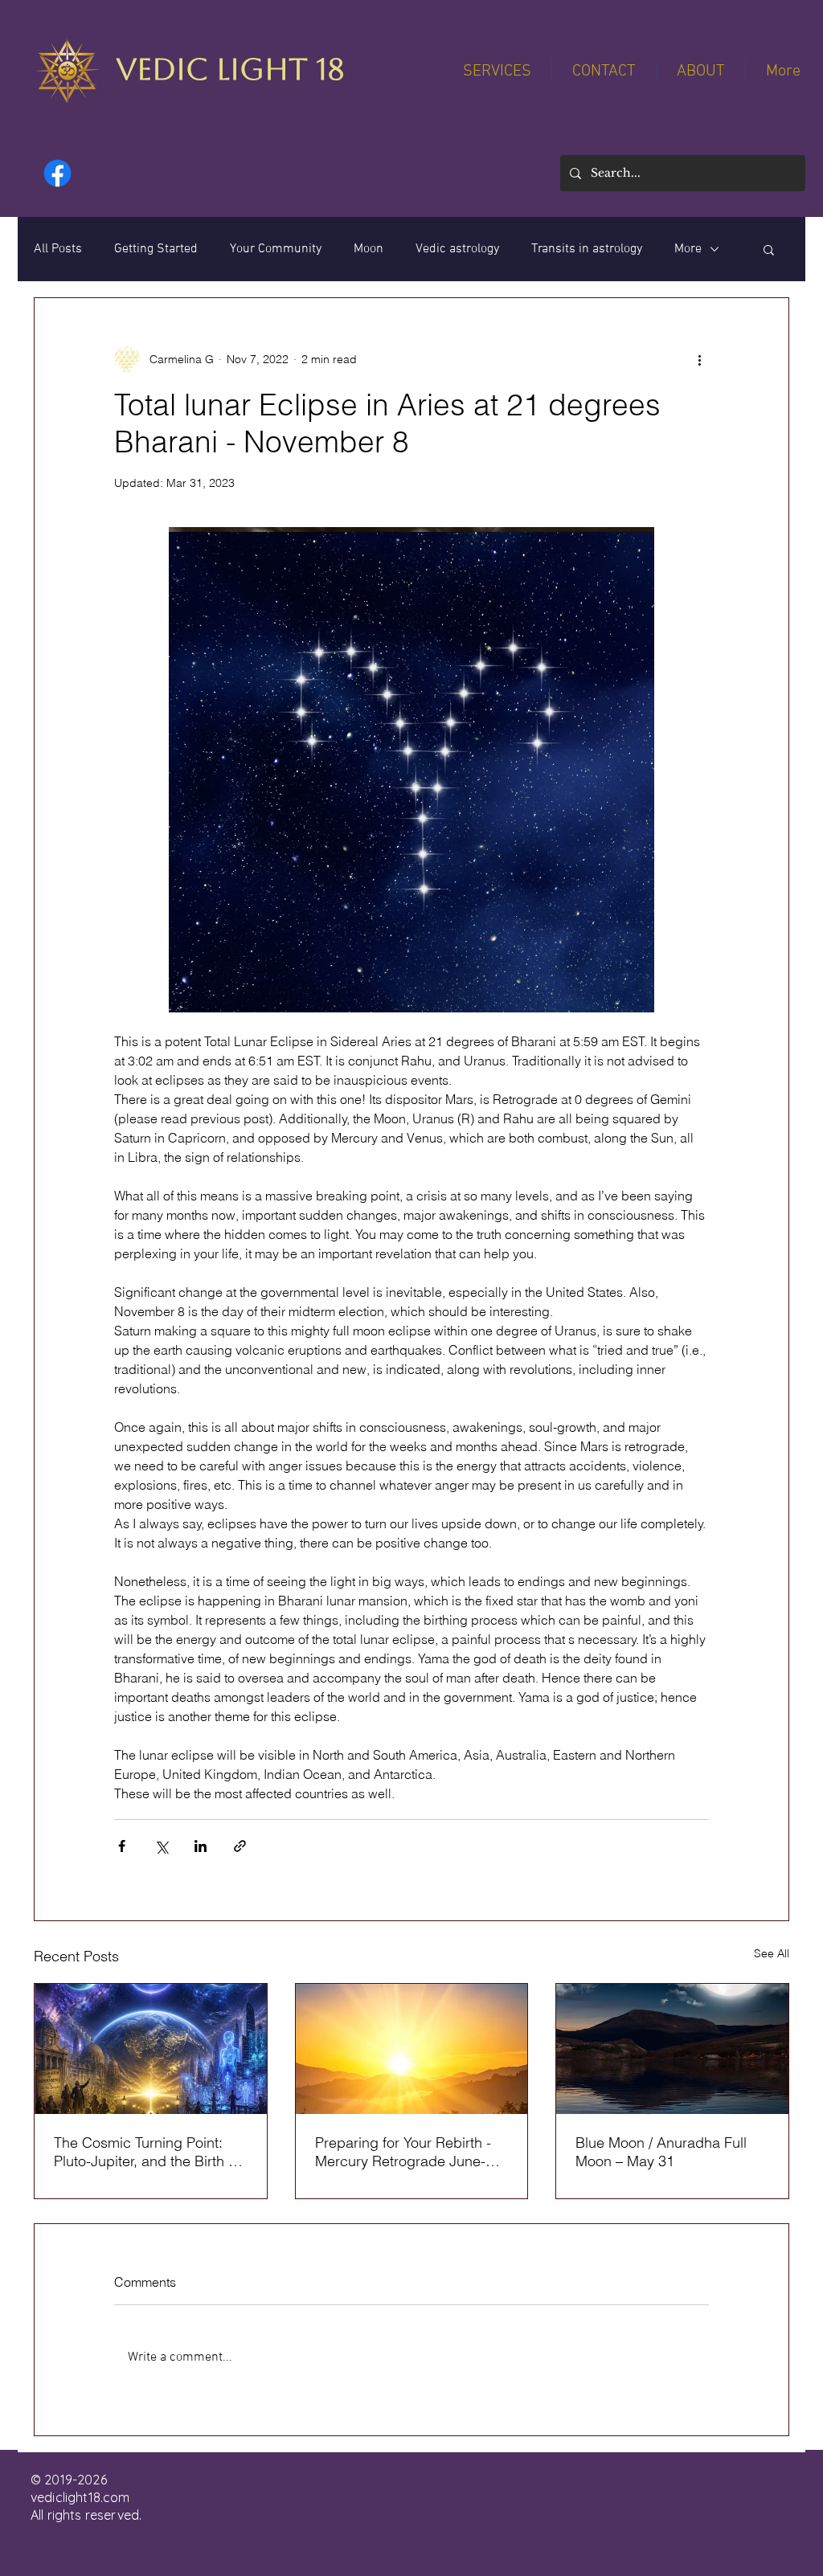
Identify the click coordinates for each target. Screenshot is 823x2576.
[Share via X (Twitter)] (161, 1846)
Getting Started (156, 249)
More (688, 249)
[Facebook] (57, 173)
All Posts (58, 249)
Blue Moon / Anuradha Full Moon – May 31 (661, 2152)
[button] (769, 249)
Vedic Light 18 (230, 70)
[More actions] (699, 359)
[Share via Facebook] (122, 1846)
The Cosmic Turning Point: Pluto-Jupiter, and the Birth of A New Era (147, 2152)
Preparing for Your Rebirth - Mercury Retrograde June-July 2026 (403, 2152)
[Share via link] (240, 1846)
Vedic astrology (457, 249)
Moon (369, 249)
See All (772, 1953)
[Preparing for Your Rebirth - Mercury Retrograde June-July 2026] (412, 2049)
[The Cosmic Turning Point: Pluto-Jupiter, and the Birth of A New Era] (151, 2049)
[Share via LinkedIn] (201, 1846)
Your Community (276, 249)
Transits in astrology (587, 249)
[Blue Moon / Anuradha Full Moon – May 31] (672, 2049)
